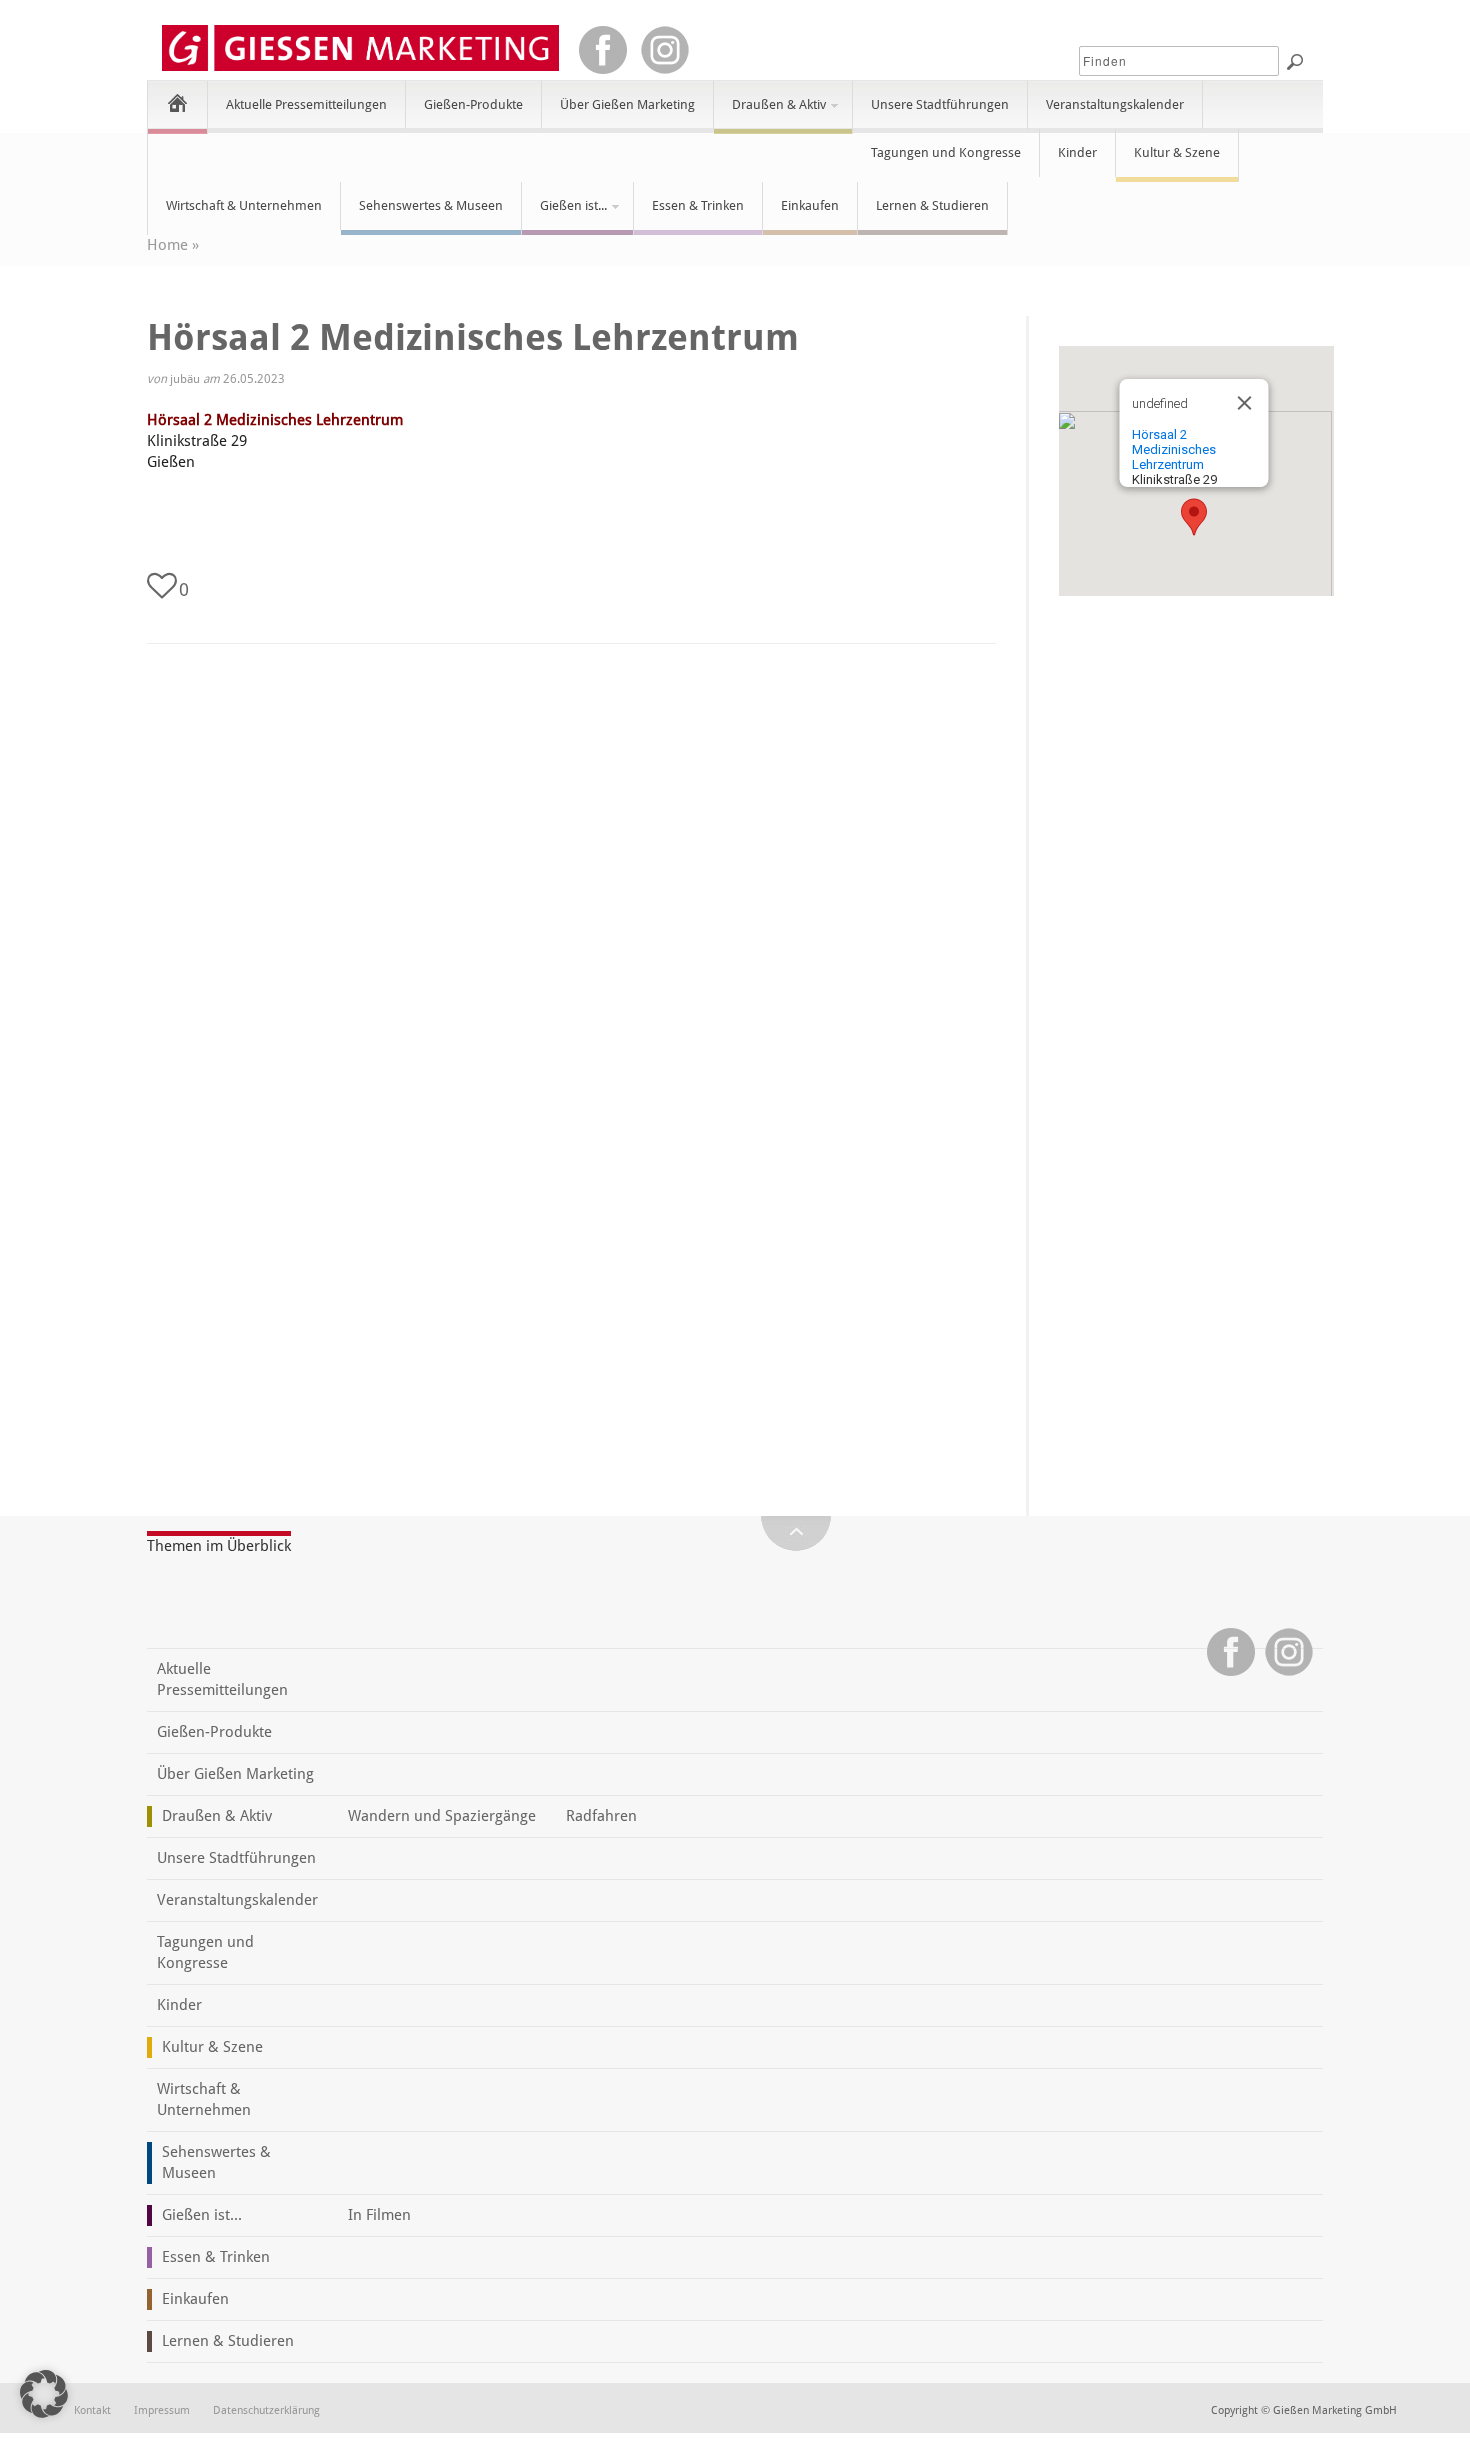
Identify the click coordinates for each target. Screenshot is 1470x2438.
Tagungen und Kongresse (946, 152)
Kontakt (92, 2410)
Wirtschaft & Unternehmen (244, 205)
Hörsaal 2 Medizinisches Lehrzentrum (275, 420)
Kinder (1077, 152)
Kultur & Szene (1177, 152)
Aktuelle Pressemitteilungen (306, 104)
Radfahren (601, 1816)
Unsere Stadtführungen (940, 104)
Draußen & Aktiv (770, 113)
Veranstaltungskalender (1115, 104)
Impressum (162, 2410)
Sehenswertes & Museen (431, 205)
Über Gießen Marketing (627, 104)
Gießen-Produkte (473, 104)
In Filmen (379, 2215)
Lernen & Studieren (932, 205)
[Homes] (177, 102)
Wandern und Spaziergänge (442, 1816)
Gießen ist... (564, 214)
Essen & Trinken (698, 205)
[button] (1194, 517)
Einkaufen (810, 205)
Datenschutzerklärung (266, 2410)
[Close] (1244, 403)
